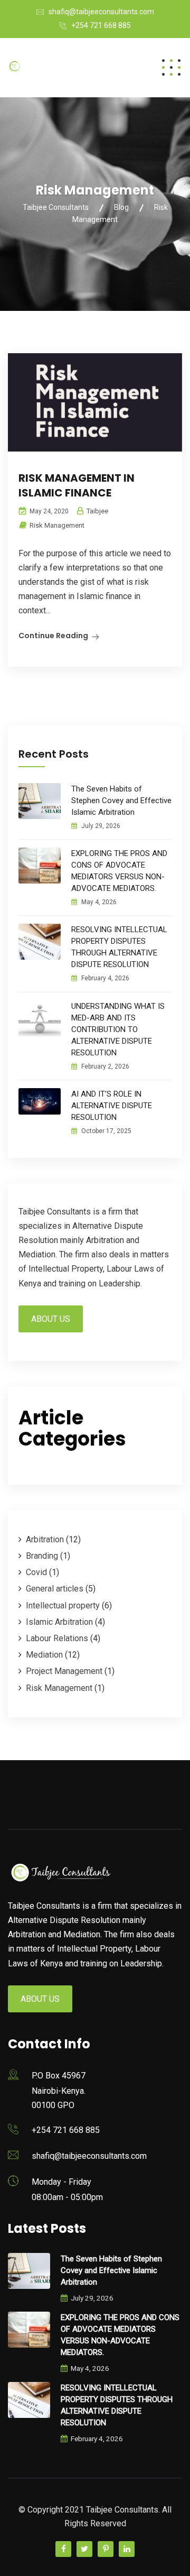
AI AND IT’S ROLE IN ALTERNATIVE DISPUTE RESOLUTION (112, 1106)
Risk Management (57, 525)
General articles (55, 1589)
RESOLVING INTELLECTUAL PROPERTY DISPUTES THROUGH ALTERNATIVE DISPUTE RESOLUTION (119, 947)
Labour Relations (57, 1638)
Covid (36, 1572)
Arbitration (45, 1539)
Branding (42, 1556)
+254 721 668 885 (101, 25)
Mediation (44, 1655)
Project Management (64, 1671)
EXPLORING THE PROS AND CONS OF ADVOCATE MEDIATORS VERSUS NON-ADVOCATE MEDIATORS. (119, 871)
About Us (51, 1319)
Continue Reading (53, 636)
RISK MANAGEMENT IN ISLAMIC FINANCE (77, 485)
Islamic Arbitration (59, 1622)
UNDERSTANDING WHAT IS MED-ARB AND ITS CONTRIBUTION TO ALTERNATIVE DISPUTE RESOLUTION (118, 1029)
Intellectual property (63, 1606)
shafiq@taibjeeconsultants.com (101, 12)
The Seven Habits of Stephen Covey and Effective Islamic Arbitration (121, 801)
